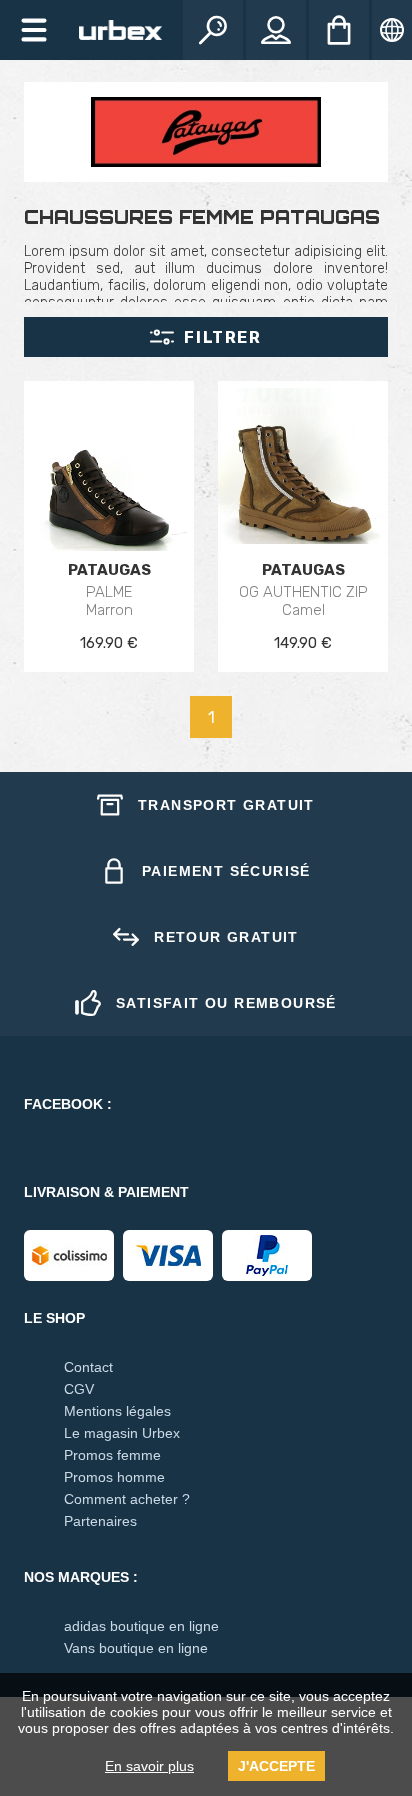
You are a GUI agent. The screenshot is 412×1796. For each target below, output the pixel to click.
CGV (79, 1389)
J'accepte (276, 1766)
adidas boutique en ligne (141, 1626)
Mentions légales (117, 1411)
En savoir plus (149, 1766)
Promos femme (112, 1455)
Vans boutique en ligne (136, 1648)
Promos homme (114, 1477)
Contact (88, 1367)
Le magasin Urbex (122, 1433)
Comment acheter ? (127, 1499)
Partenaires (100, 1521)
